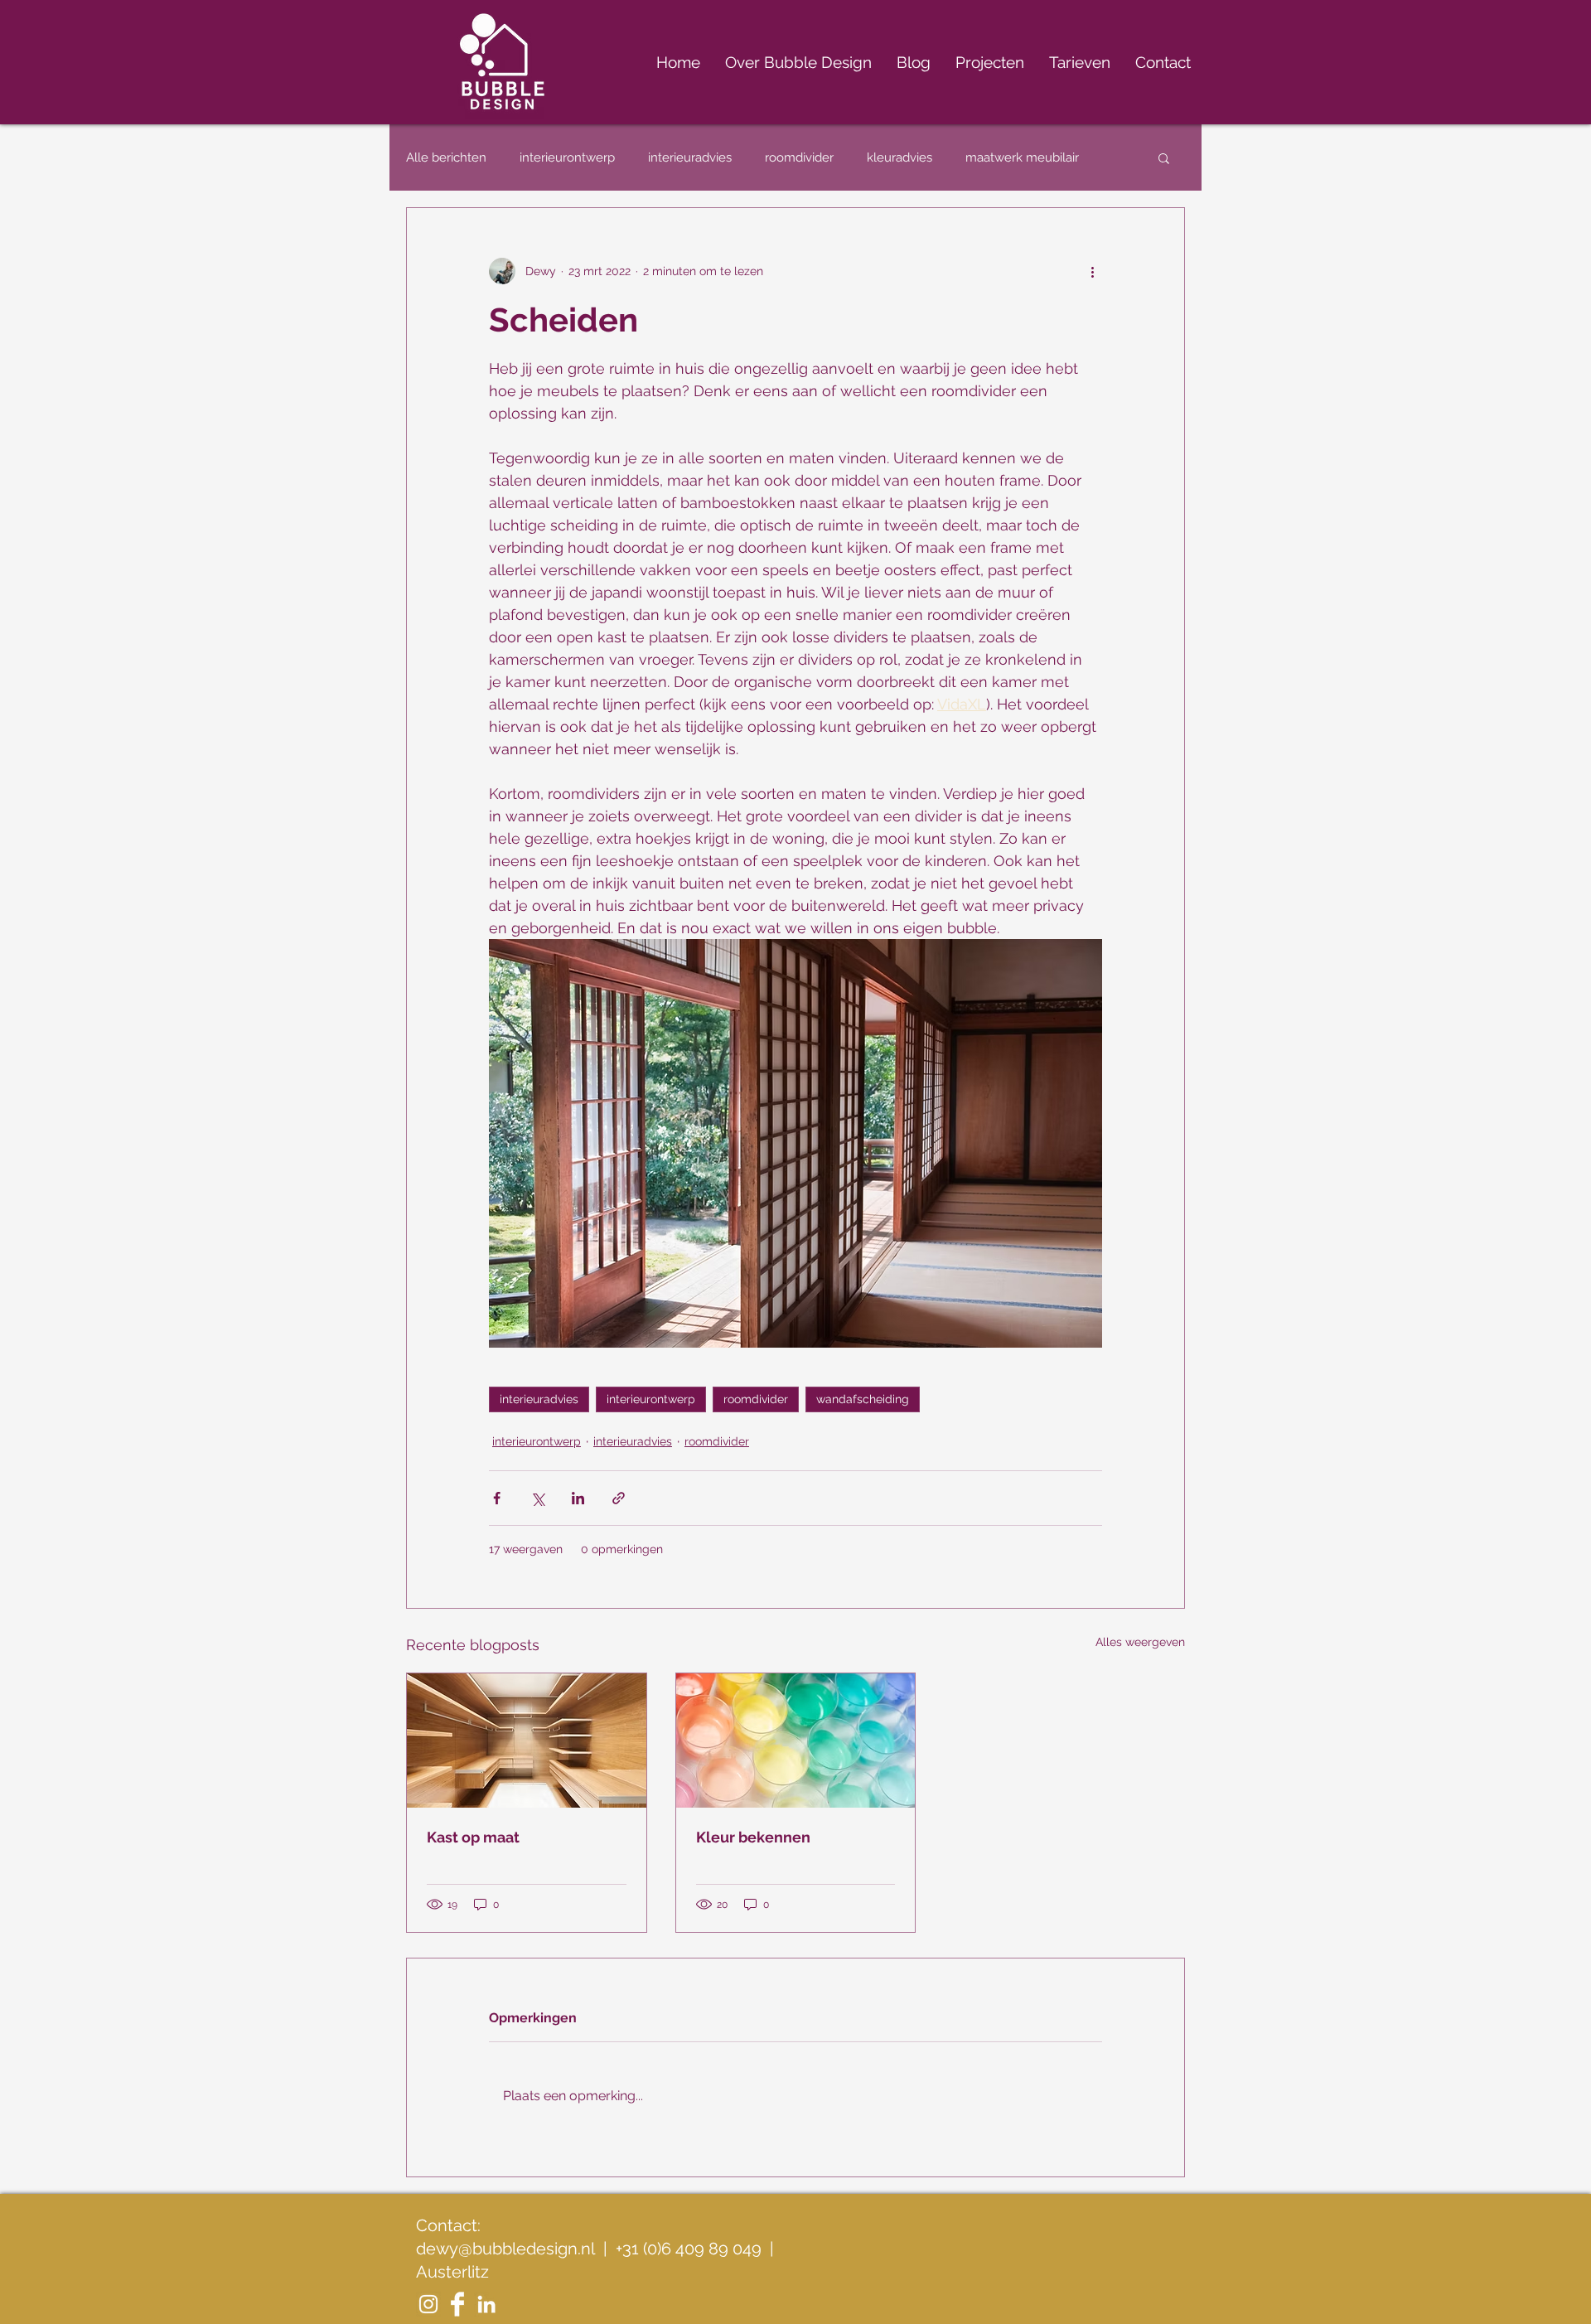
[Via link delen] (619, 1498)
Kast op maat (473, 1837)
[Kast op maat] (527, 1741)
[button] (1164, 157)
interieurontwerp (567, 157)
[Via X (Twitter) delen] (537, 1498)
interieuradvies (690, 157)
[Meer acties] (1092, 271)
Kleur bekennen (753, 1837)
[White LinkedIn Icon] (486, 2304)
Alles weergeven (1140, 1642)
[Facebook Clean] (457, 2304)
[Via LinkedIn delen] (578, 1498)
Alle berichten (446, 157)
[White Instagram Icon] (428, 2304)
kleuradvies (899, 157)
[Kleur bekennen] (796, 1741)
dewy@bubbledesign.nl (505, 2249)
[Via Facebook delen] (497, 1498)
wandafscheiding (863, 1399)
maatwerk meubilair (1022, 157)
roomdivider (799, 157)
